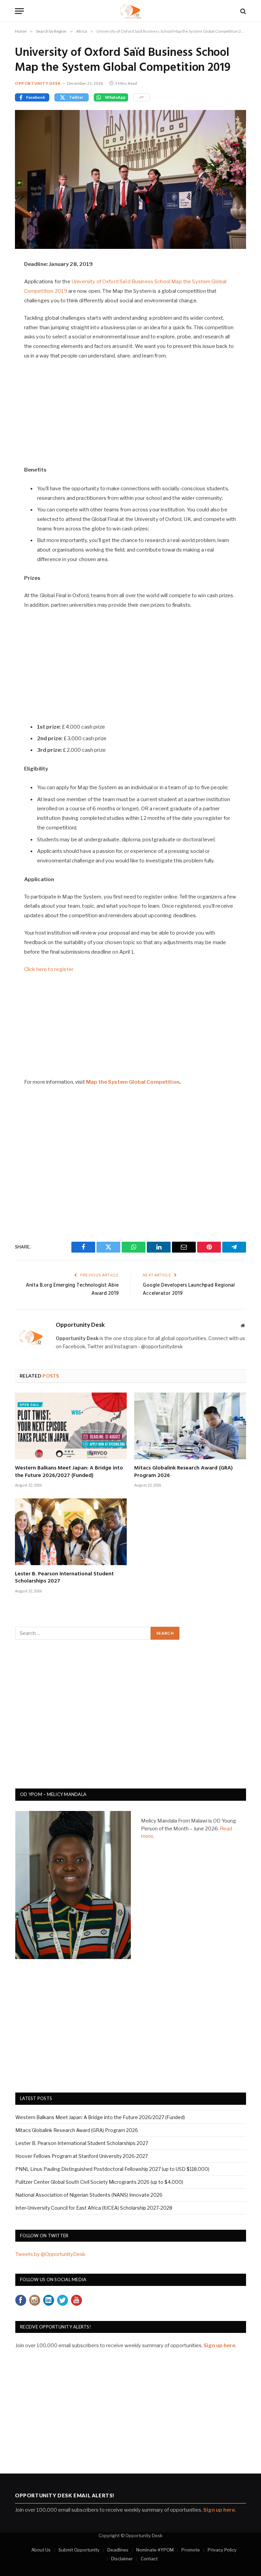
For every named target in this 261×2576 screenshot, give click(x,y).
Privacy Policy (222, 2550)
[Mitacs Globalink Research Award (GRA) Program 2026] (190, 1426)
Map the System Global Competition (133, 1082)
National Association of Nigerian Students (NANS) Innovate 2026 (89, 2195)
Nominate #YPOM (155, 2550)
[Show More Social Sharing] (142, 97)
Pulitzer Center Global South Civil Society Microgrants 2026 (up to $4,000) (99, 2182)
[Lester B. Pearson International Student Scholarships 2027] (71, 1532)
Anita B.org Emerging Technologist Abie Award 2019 (72, 1289)
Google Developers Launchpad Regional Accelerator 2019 (189, 1289)
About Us (41, 2550)
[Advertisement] (131, 416)
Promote (191, 2550)
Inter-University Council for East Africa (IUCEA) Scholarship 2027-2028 (94, 2208)
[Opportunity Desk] (131, 11)
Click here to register (49, 969)
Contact (149, 2559)
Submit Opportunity (79, 2550)
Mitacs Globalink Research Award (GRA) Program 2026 (184, 1472)
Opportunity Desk (38, 83)
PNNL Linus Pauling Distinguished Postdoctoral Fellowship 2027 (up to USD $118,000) (112, 2169)
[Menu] (19, 11)
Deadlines (118, 2550)
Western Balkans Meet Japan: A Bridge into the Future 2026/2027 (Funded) (69, 1472)
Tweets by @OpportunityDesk (50, 2254)
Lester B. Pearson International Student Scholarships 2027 (64, 1578)
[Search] (242, 11)
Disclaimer (122, 2559)
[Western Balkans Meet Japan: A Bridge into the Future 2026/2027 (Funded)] (71, 1426)
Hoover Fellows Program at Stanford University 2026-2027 (82, 2156)
